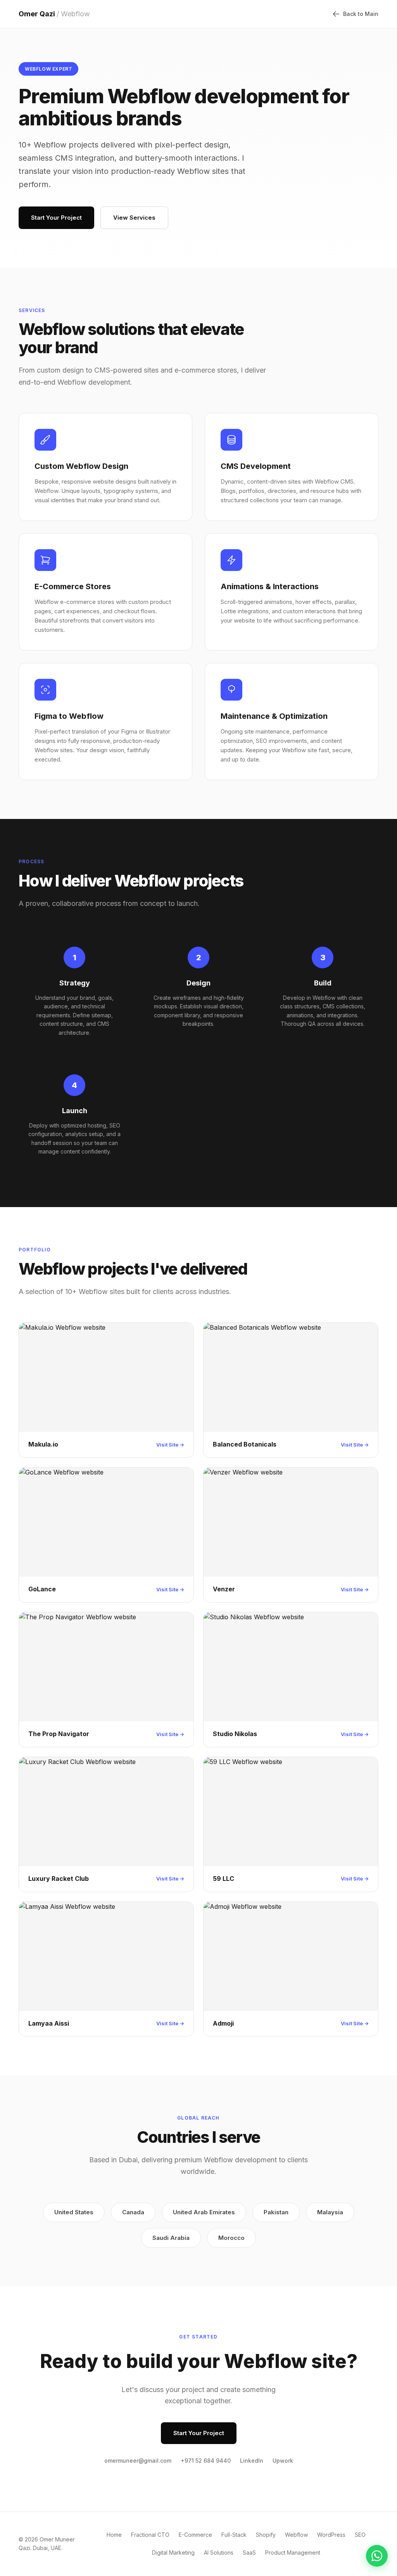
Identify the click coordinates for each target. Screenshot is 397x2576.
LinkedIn (252, 2461)
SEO (360, 2535)
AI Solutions (219, 2553)
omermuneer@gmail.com (138, 2461)
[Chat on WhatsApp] (377, 2556)
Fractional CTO (150, 2535)
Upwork (283, 2461)
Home (114, 2535)
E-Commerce (195, 2535)
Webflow (296, 2535)
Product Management (293, 2553)
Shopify (266, 2535)
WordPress (331, 2535)
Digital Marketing (173, 2553)
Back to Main (361, 14)
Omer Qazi (54, 14)
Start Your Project (56, 218)
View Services (134, 218)
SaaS (249, 2553)
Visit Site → (170, 1445)
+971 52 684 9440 (206, 2461)
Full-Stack (234, 2535)
